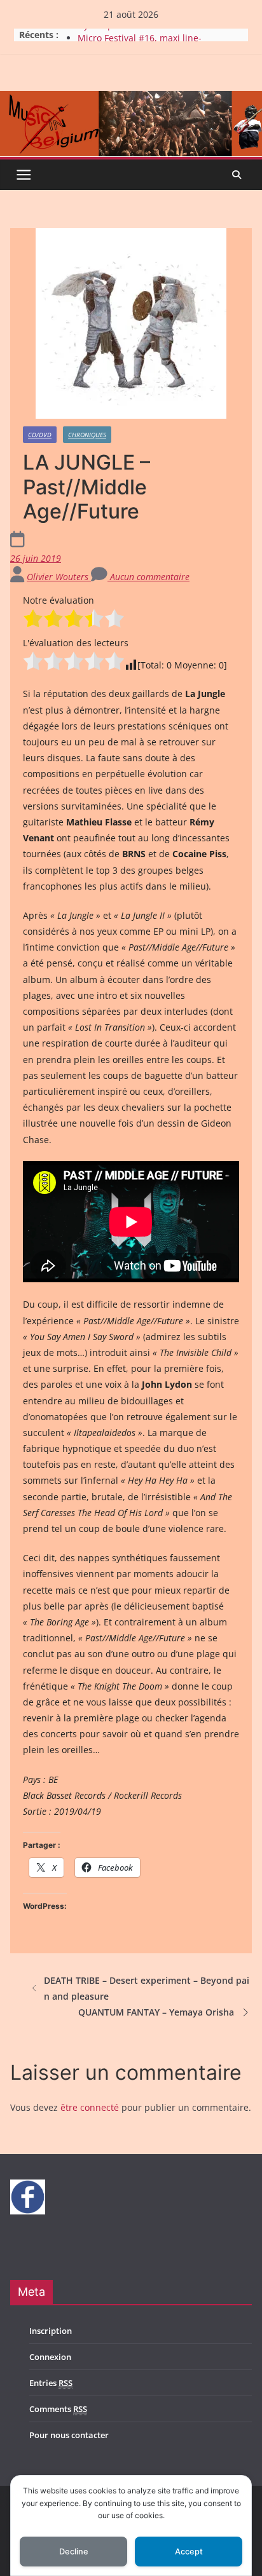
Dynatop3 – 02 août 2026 (130, 34)
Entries (51, 2383)
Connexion (50, 2357)
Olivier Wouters (59, 577)
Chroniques (87, 435)
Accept (189, 2552)
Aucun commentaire (148, 577)
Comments (58, 2409)
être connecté (90, 2107)
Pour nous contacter (69, 2435)
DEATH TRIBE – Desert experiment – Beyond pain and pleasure (147, 1988)
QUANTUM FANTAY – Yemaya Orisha (156, 2012)
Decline (74, 2552)
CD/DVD (40, 435)
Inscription (51, 2331)
